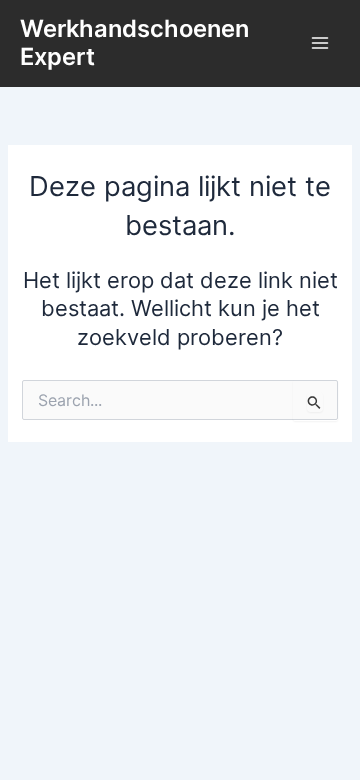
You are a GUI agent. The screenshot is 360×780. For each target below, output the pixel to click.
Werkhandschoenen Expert (134, 42)
